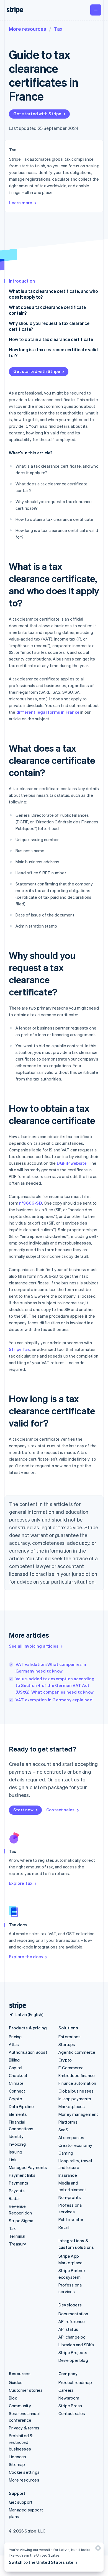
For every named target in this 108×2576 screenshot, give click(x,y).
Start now (23, 1810)
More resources (28, 29)
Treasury (18, 2244)
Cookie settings (24, 2472)
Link (13, 2160)
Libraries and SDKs (76, 2345)
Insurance (68, 2175)
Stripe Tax (19, 1349)
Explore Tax (21, 1883)
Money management (78, 2114)
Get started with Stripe (37, 114)
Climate (16, 2083)
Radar (14, 2198)
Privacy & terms (24, 2428)
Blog (13, 2398)
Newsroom (69, 2398)
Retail (64, 2227)
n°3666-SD (31, 1203)
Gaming (66, 2153)
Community (20, 2406)
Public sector (71, 2219)
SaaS (63, 2130)
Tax (58, 29)
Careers (66, 2390)
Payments (19, 2183)
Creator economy (75, 2145)
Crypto (16, 2099)
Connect (17, 2091)
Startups (67, 2044)
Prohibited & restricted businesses (21, 2442)
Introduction (22, 281)
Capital (16, 2068)
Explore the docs (26, 1957)
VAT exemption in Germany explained (54, 1700)
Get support (21, 2502)
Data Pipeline (21, 2106)
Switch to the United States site (41, 2562)
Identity (16, 2136)
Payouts (17, 2191)
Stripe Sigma (21, 2221)
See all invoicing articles (34, 1646)
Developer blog (73, 2360)
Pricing (15, 2037)
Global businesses (76, 2091)
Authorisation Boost (28, 2052)
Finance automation (77, 2083)
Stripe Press (70, 2406)
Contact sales (61, 1810)
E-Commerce (71, 2068)
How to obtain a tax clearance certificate (51, 339)
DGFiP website (72, 1163)
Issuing (16, 2152)
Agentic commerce (77, 2052)
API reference (72, 2321)
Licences (18, 2457)
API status (68, 2329)
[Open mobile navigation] (96, 10)
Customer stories (26, 2390)
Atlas (14, 2044)
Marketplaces (72, 2106)
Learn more (21, 203)
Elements (18, 2114)
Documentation (73, 2314)
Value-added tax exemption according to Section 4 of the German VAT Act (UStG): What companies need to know (55, 1685)
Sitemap (17, 2464)
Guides (16, 2382)
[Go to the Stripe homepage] (16, 2006)
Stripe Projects (73, 2352)
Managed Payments (28, 2167)
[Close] (97, 2549)
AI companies (71, 2137)
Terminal (17, 2236)
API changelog (72, 2337)
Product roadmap (75, 2382)
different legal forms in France (48, 712)
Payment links (22, 2175)
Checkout (18, 2075)
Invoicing (17, 2144)
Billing (14, 2060)
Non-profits (70, 2197)
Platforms (68, 2122)
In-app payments (75, 2099)
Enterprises (70, 2037)
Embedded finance (77, 2075)
